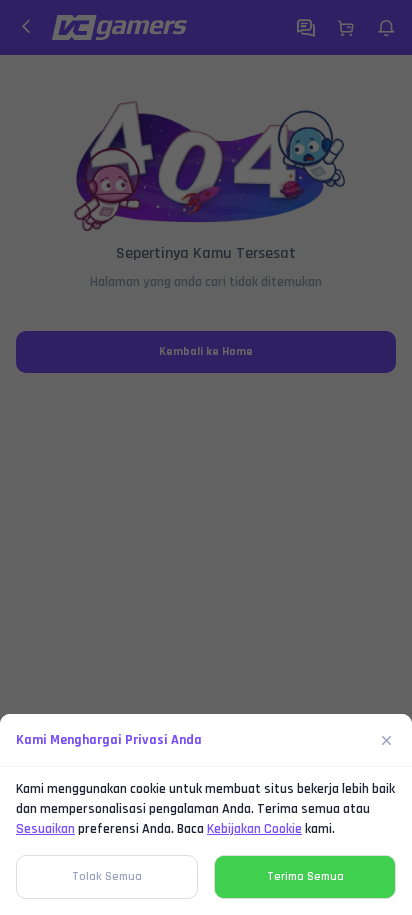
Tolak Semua (107, 876)
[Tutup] (387, 740)
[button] (206, 457)
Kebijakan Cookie (254, 829)
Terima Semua (305, 876)
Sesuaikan (45, 829)
